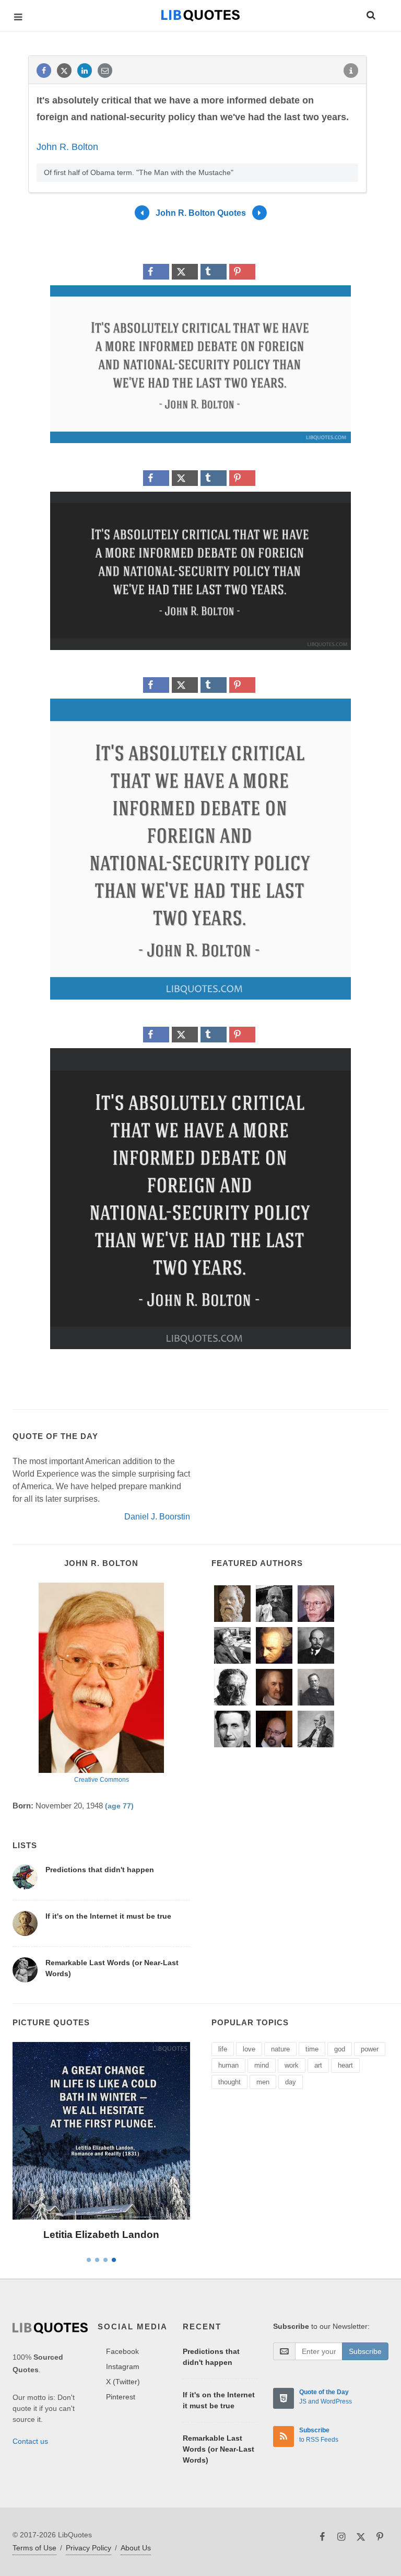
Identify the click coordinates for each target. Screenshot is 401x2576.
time (312, 2049)
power (370, 2049)
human (228, 2065)
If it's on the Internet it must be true (108, 1916)
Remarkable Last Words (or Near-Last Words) (219, 2449)
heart (345, 2065)
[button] (370, 14)
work (292, 2065)
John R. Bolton (67, 147)
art (318, 2065)
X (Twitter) (123, 2382)
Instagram (123, 2366)
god (340, 2049)
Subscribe (365, 2351)
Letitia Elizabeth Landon (101, 2235)
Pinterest (121, 2397)
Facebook (122, 2351)
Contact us (30, 2441)
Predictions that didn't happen (100, 1870)
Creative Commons (102, 1780)
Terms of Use (34, 2548)
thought (229, 2082)
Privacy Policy (89, 2548)
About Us (136, 2548)
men (263, 2082)
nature (280, 2049)
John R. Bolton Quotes (201, 213)
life (223, 2049)
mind (262, 2065)
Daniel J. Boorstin (157, 1517)
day (291, 2082)
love (249, 2049)
